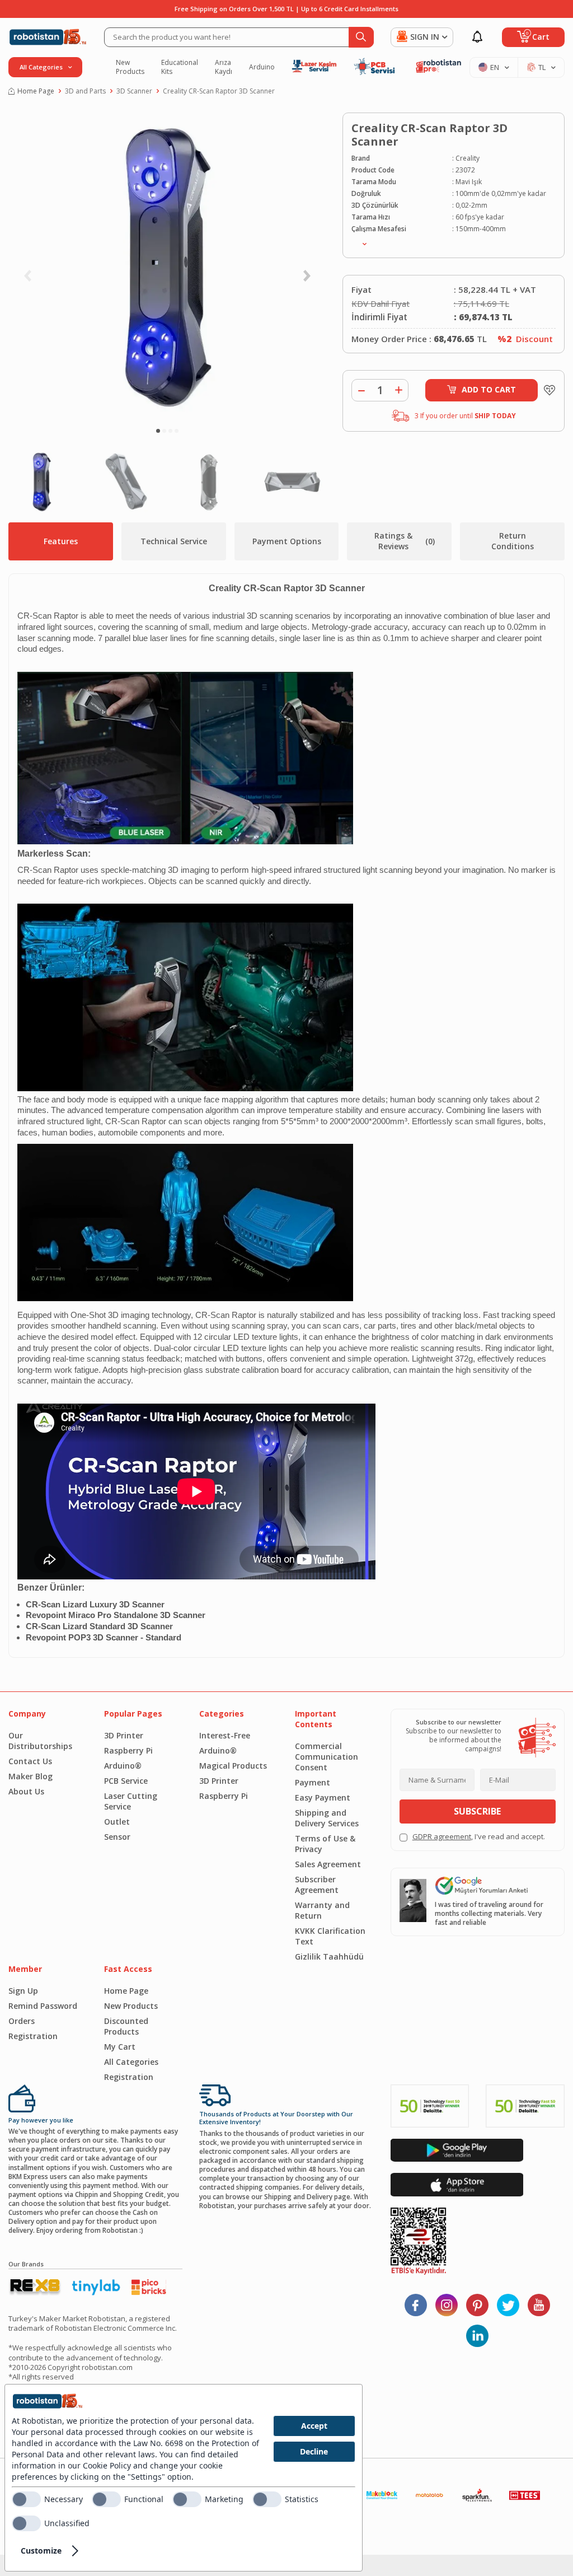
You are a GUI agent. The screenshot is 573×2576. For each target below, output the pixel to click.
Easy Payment (323, 1797)
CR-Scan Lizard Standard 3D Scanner (99, 1626)
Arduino (262, 67)
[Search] (361, 37)
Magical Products (233, 1766)
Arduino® (123, 1766)
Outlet (117, 1822)
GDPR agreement (442, 1836)
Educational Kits (180, 67)
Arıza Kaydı (224, 67)
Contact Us (30, 1761)
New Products (130, 67)
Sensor (117, 1837)
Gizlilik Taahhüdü (329, 1956)
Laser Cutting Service (131, 1801)
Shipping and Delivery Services (327, 1818)
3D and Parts (85, 91)
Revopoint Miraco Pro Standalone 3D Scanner (116, 1615)
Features (61, 541)
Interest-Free (225, 1735)
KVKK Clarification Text (330, 1936)
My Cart (120, 2047)
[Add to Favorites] (547, 390)
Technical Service (174, 541)
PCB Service (126, 1781)
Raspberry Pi (128, 1750)
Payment (313, 1782)
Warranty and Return (322, 1910)
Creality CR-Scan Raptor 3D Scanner (219, 91)
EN (495, 67)
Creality (468, 158)
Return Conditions (513, 541)
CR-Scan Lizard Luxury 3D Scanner (95, 1605)
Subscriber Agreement (317, 1885)
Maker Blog (30, 1776)
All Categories (131, 2062)
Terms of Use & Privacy (325, 1844)
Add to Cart (489, 389)
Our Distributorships (40, 1741)
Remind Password (43, 2006)
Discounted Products (126, 2026)
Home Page (36, 91)
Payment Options (287, 541)
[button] (158, 431)
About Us (26, 1791)
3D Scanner (134, 91)
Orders (22, 2021)
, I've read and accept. (479, 1837)
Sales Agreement (328, 1864)
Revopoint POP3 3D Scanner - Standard (104, 1638)
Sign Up (23, 1991)
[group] (167, 267)
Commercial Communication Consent (327, 1757)
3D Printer (124, 1735)
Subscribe (477, 1811)
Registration (33, 2036)
